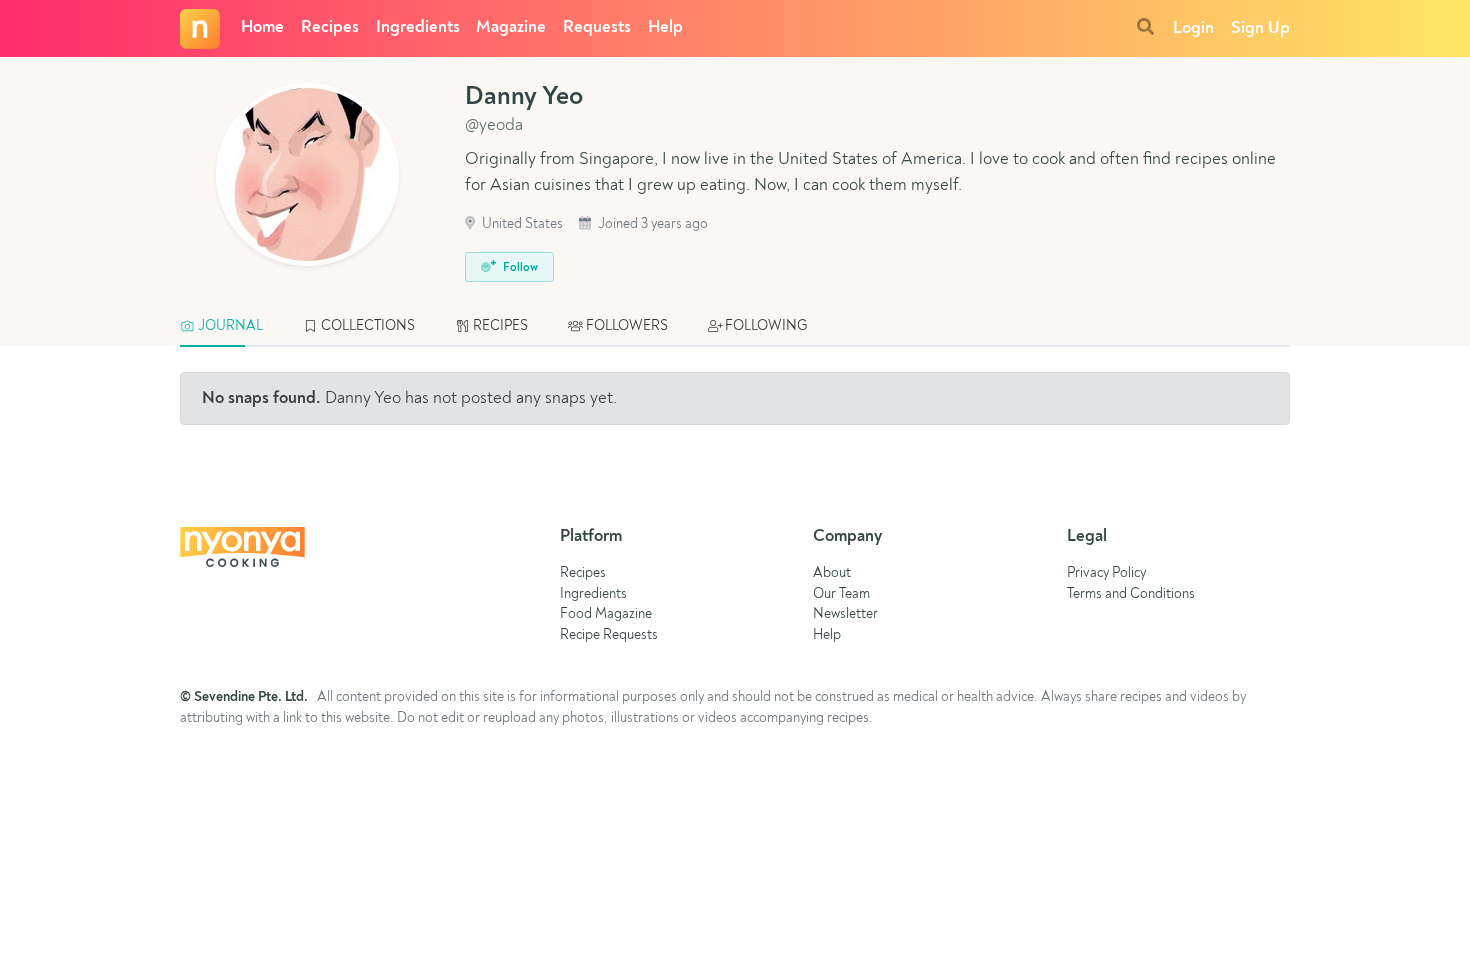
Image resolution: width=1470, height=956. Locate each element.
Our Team (841, 594)
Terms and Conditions (1131, 594)
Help (665, 27)
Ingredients (418, 27)
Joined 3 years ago (651, 224)
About (832, 573)
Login (1193, 28)
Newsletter (845, 614)
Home (262, 27)
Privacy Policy (1106, 573)
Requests (597, 27)
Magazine (511, 27)
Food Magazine (606, 614)
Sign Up (1260, 28)
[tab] (231, 327)
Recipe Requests (609, 635)
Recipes (330, 27)
